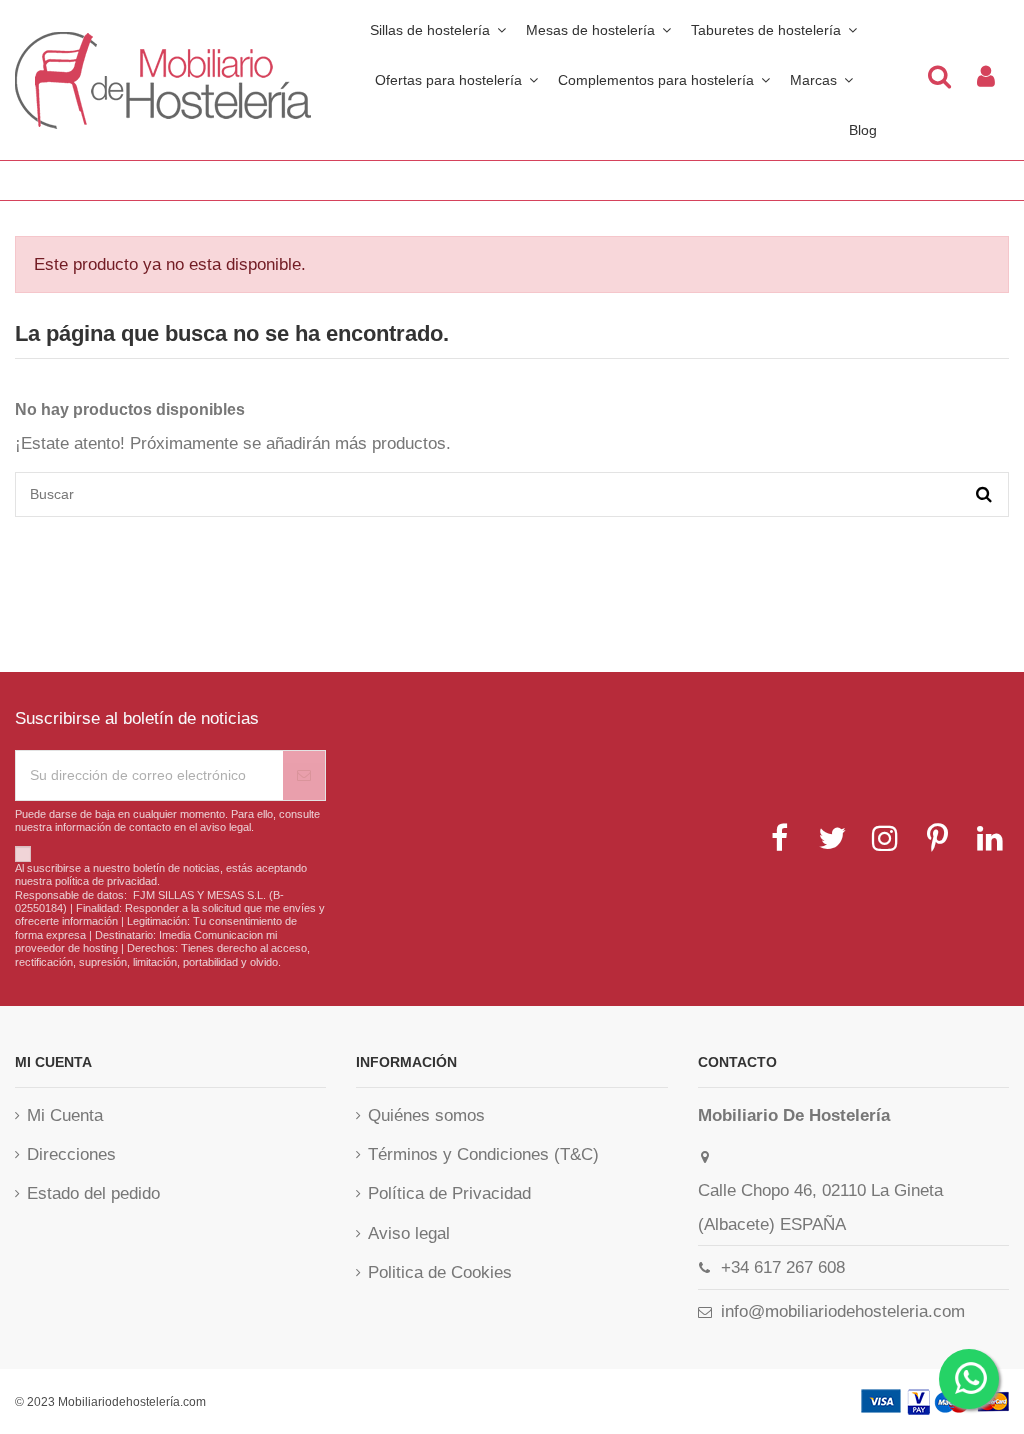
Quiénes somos (426, 1115)
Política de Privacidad (449, 1193)
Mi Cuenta (65, 1115)
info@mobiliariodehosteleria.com (843, 1311)
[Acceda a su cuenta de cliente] (986, 80)
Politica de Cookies (440, 1272)
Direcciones (71, 1154)
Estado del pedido (93, 1193)
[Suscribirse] (304, 775)
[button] (664, 80)
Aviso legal (409, 1233)
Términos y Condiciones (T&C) (483, 1154)
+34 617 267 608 (783, 1267)
